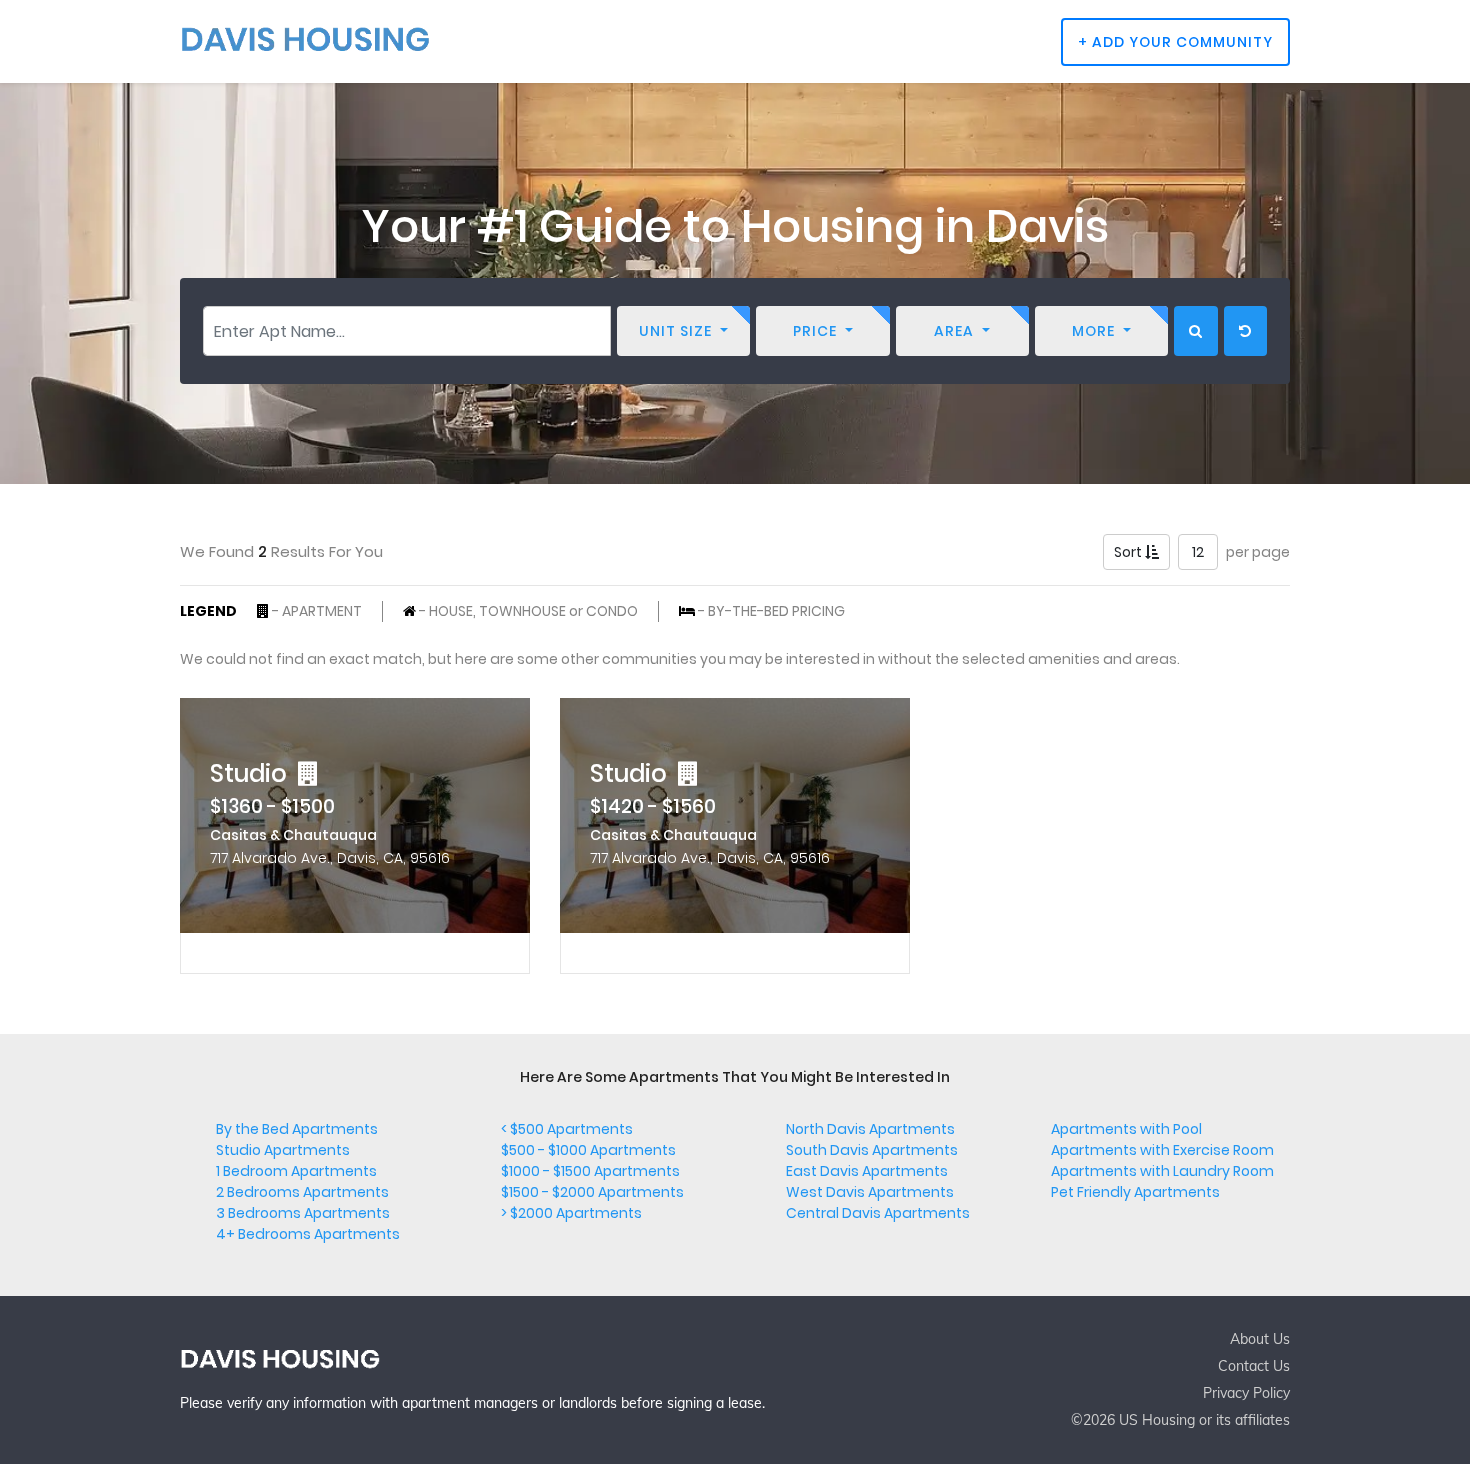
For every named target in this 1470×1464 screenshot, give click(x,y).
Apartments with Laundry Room (1162, 1171)
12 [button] (1198, 552)
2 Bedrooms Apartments (302, 1192)
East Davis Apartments (867, 1171)
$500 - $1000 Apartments (588, 1150)
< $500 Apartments (567, 1129)
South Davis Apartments (872, 1150)
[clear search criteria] (1245, 331)
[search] (1196, 331)
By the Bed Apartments (297, 1129)
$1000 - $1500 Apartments (590, 1171)
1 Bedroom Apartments (296, 1171)
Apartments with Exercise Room (1162, 1150)
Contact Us (1254, 1366)
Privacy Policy (1246, 1393)
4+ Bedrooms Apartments (308, 1234)
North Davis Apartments (870, 1129)
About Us (1260, 1339)
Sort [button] (1129, 552)
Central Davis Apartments (878, 1213)
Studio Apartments (283, 1150)
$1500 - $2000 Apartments (592, 1192)
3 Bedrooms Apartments (303, 1213)
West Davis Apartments (870, 1192)
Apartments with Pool (1126, 1129)
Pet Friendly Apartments (1135, 1192)
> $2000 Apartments (571, 1213)
